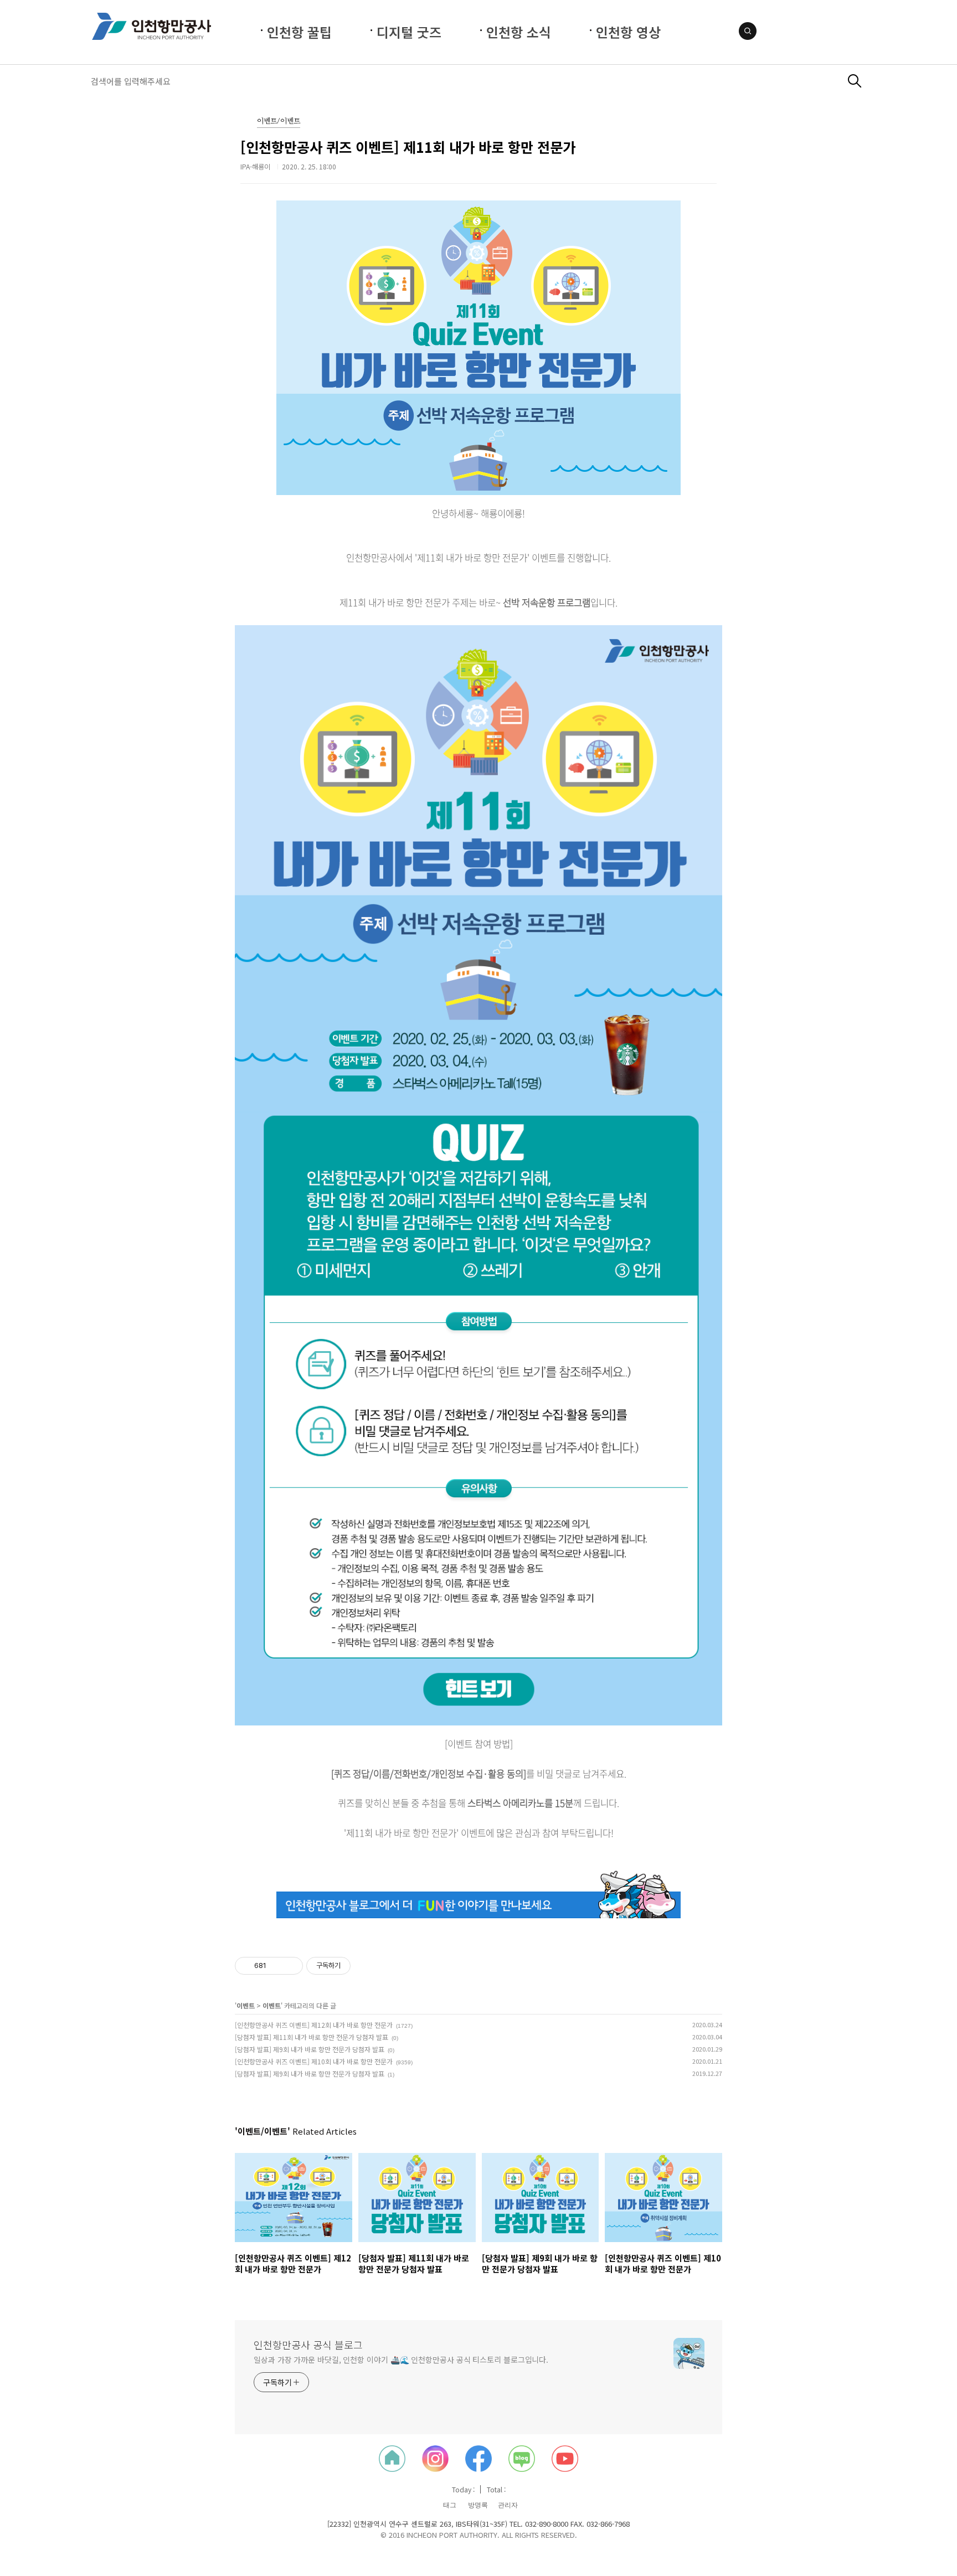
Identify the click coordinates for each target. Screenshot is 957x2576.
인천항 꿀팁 (299, 32)
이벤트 (246, 2005)
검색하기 (855, 81)
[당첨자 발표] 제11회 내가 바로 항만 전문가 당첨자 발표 (312, 2037)
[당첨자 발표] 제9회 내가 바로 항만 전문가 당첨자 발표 (310, 2049)
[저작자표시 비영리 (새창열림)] (361, 1966)
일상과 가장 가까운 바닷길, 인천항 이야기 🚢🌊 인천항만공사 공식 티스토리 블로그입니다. (401, 2359)
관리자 (508, 2505)
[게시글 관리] (290, 1966)
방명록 (478, 2505)
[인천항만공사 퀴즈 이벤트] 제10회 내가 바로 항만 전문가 (314, 2061)
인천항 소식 (519, 32)
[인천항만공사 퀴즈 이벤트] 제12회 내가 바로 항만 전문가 (314, 2025)
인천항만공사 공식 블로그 (308, 2345)
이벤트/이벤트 (279, 122)
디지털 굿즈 (409, 32)
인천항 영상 (628, 32)
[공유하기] (277, 1966)
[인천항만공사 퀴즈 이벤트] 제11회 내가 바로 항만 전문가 (408, 147)
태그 (450, 2505)
